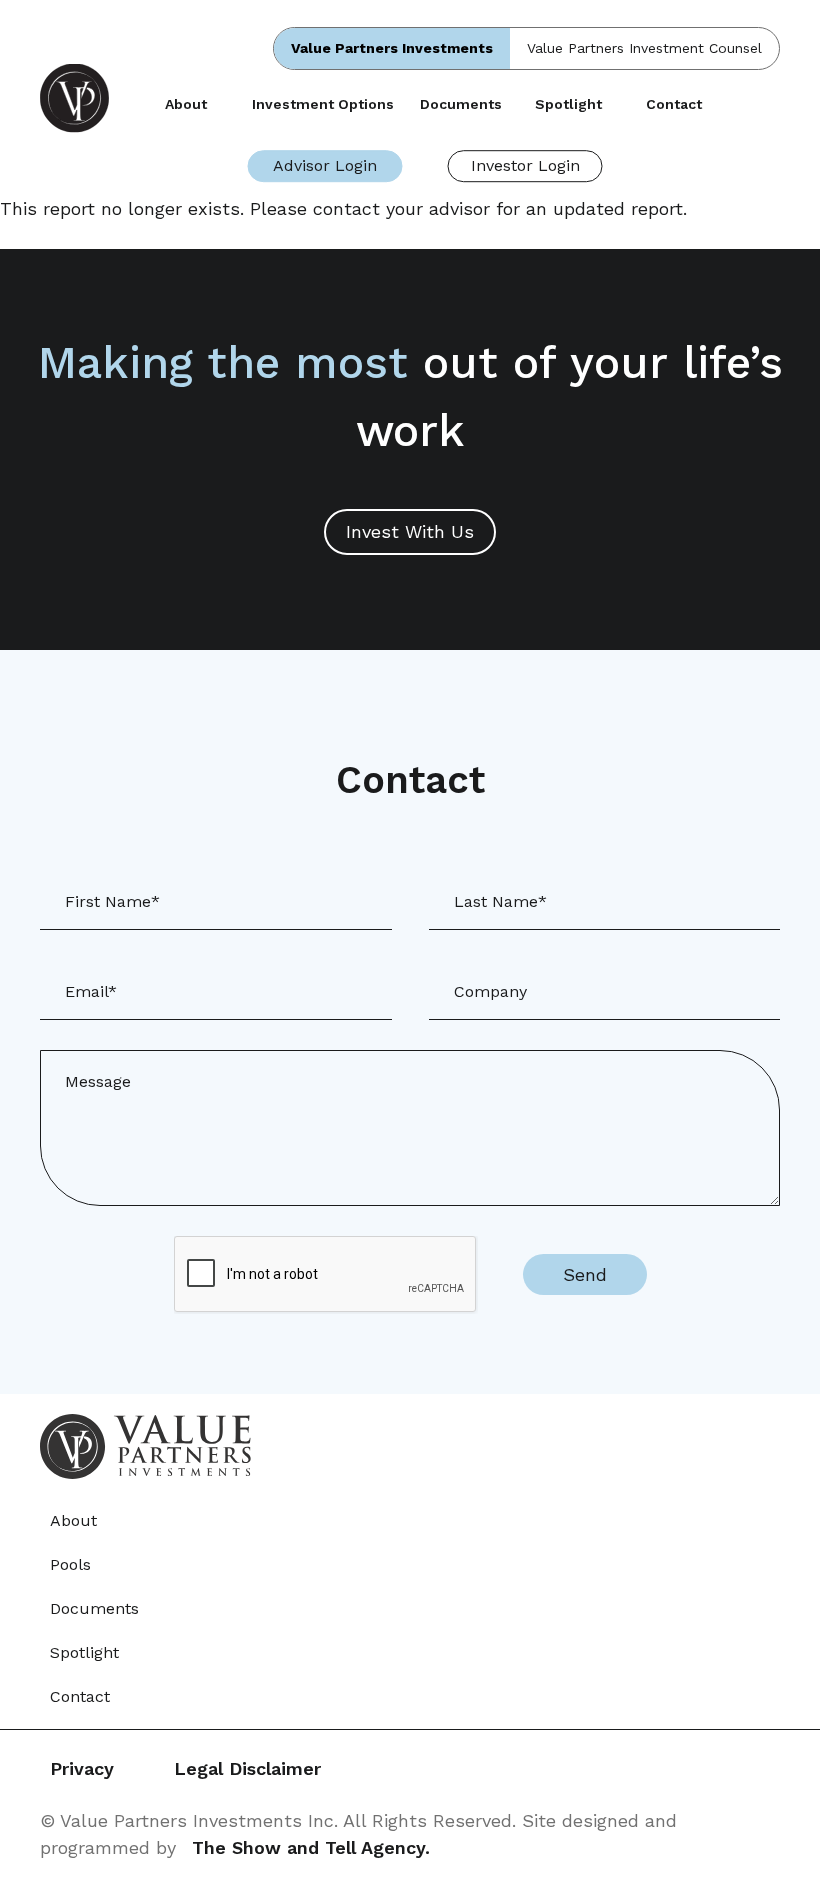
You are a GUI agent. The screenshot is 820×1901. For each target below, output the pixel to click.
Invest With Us (410, 531)
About (186, 104)
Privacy (82, 1768)
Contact (674, 104)
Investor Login (525, 165)
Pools (70, 1564)
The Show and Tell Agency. (311, 1847)
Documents (461, 104)
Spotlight (568, 104)
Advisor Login (325, 165)
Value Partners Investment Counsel (644, 48)
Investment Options (323, 104)
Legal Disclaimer (247, 1768)
